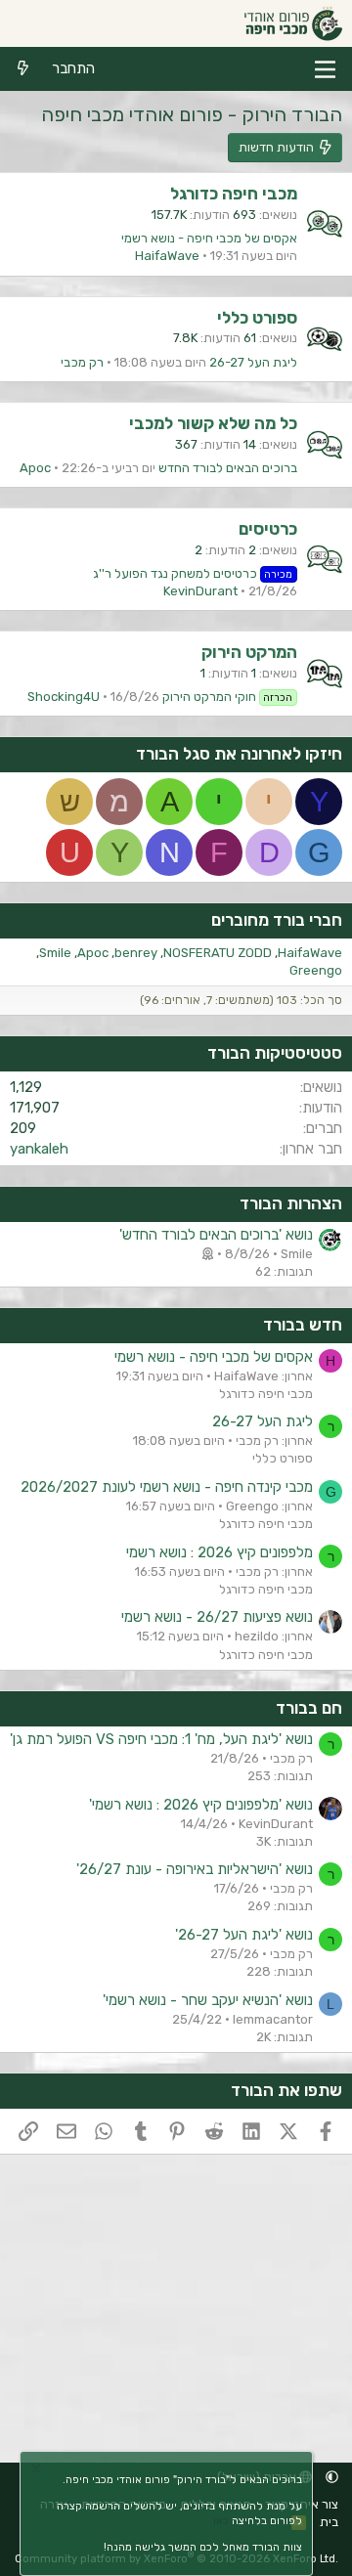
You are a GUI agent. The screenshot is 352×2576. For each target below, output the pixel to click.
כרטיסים (268, 529)
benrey (136, 953)
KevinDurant (200, 591)
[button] (332, 2477)
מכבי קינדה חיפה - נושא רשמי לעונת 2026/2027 (167, 1487)
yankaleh (39, 1149)
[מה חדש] (23, 69)
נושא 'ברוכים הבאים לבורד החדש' (216, 1235)
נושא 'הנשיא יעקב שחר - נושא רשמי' (208, 2000)
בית (329, 2522)
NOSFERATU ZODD (218, 953)
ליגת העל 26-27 (253, 362)
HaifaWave (167, 256)
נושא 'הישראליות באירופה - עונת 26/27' (195, 1869)
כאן (221, 2521)
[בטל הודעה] (38, 2471)
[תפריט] (325, 69)
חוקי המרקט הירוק (228, 697)
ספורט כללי (257, 318)
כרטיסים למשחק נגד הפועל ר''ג (193, 573)
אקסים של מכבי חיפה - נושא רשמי (209, 238)
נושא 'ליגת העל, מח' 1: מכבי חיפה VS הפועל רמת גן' (161, 1739)
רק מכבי (82, 362)
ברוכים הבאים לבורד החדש (228, 468)
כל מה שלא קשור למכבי (213, 423)
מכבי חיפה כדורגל (234, 194)
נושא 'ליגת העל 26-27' (244, 1935)
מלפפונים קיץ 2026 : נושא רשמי (220, 1552)
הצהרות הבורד (291, 1203)
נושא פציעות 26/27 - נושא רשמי (217, 1617)
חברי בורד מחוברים (277, 920)
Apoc (35, 468)
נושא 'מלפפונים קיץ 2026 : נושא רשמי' (201, 1805)
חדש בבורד (303, 1325)
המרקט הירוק (249, 652)
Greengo (316, 970)
